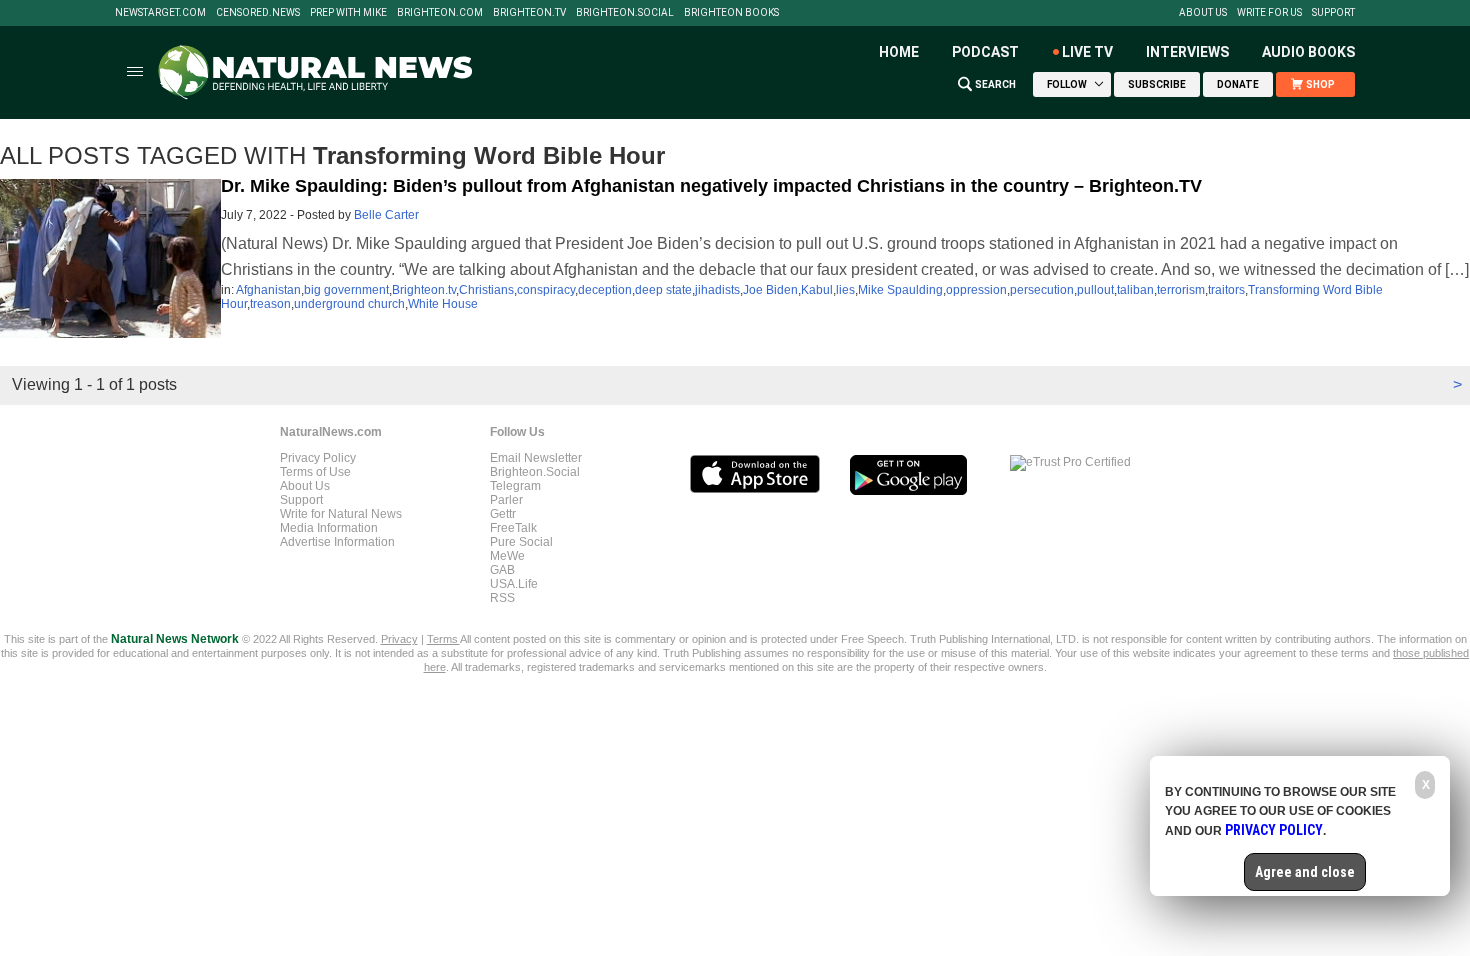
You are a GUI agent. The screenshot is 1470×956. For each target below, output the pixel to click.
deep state (663, 290)
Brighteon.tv (529, 13)
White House (443, 304)
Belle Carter (386, 215)
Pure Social (521, 542)
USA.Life (514, 584)
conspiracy (546, 290)
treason (270, 304)
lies (845, 290)
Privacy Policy (318, 458)
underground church (349, 304)
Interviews (1187, 52)
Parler (506, 500)
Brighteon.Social (625, 13)
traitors (1226, 290)
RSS (502, 598)
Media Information (329, 528)
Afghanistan (268, 290)
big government (346, 290)
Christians (486, 290)
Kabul (817, 290)
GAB (502, 570)
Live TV (1087, 52)
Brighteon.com (440, 13)
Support (1333, 13)
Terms (443, 639)
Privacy (399, 639)
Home (899, 52)
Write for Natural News (341, 514)
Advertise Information (337, 542)
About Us (1203, 13)
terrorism (1181, 290)
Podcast (985, 52)
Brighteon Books (731, 13)
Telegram (515, 486)
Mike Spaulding (900, 290)
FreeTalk (513, 528)
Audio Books (1308, 52)
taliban (1135, 290)
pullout (1095, 290)
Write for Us (1269, 13)
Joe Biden (770, 290)
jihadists (717, 290)
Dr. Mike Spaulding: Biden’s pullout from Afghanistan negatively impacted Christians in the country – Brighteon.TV (711, 186)
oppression (976, 290)
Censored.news (258, 13)
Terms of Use (315, 472)
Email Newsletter (536, 458)
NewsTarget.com (160, 13)
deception (605, 290)
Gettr (503, 514)
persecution (1042, 290)
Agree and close (1305, 872)
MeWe (507, 556)
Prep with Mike (348, 13)
